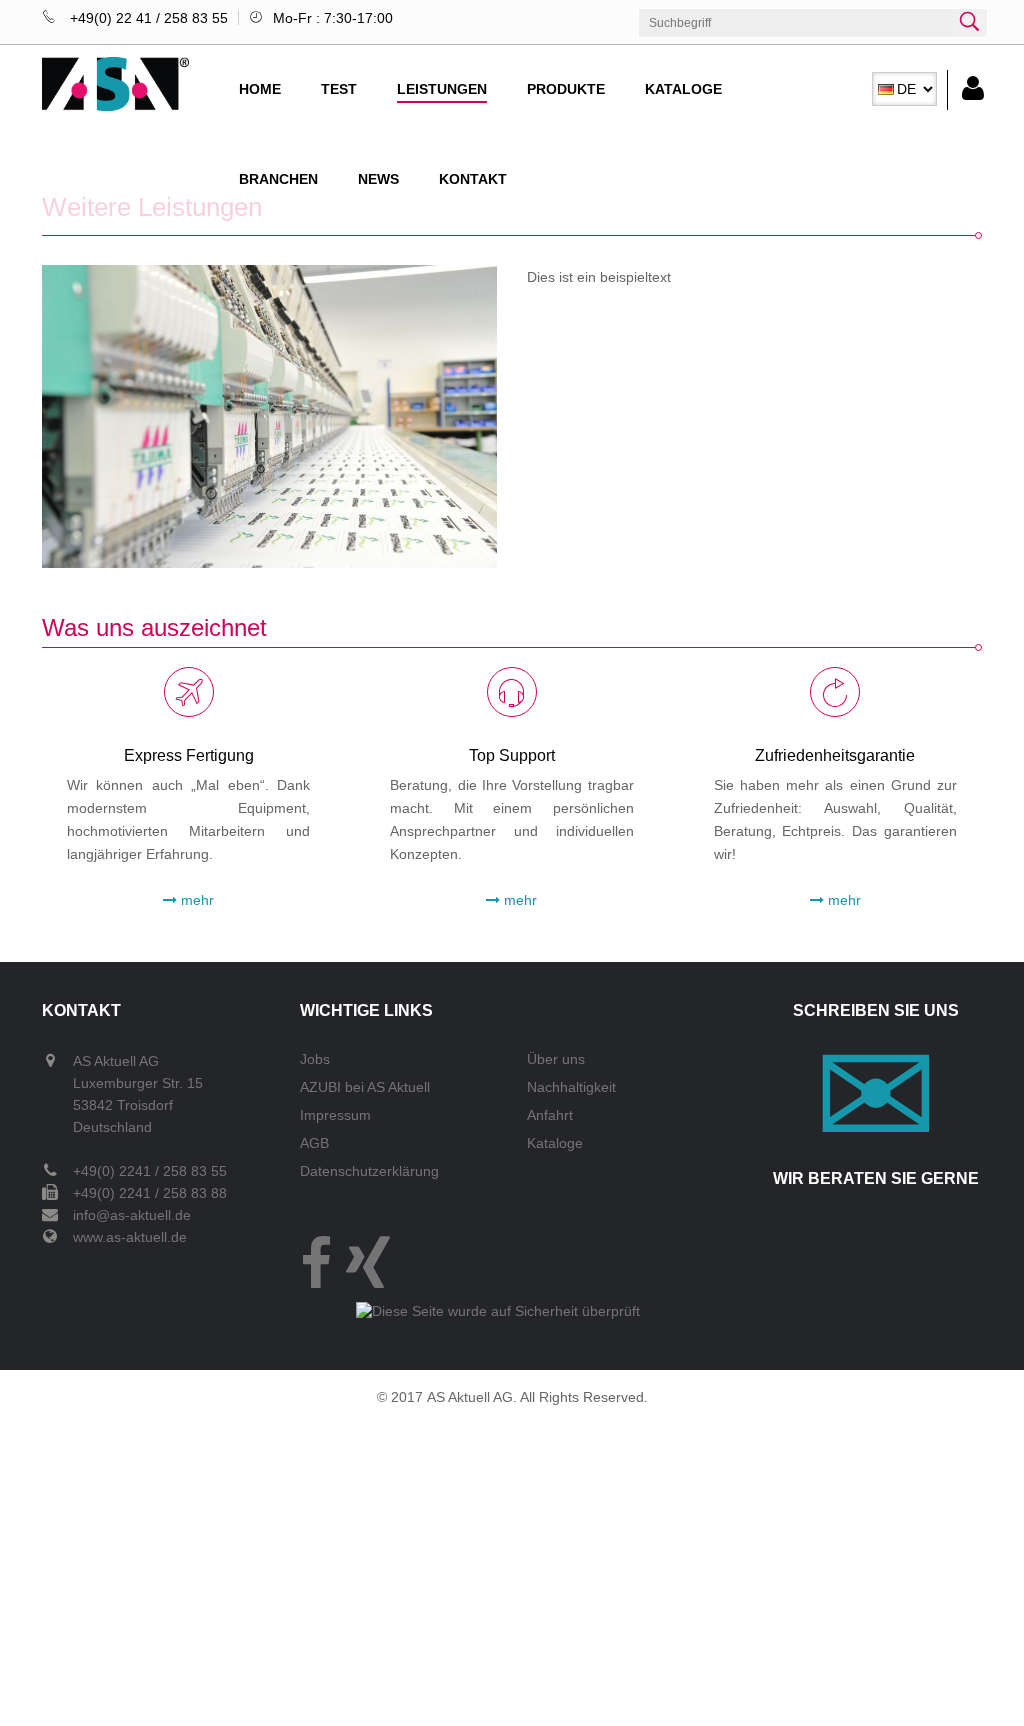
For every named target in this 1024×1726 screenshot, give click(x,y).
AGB (314, 1143)
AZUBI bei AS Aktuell (365, 1087)
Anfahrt (550, 1115)
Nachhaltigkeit (571, 1087)
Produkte (566, 89)
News (378, 179)
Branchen (278, 179)
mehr (195, 900)
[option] (904, 89)
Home (260, 89)
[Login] (965, 90)
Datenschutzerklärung (369, 1171)
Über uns (556, 1059)
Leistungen (442, 89)
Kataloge (683, 89)
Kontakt (473, 179)
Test (339, 89)
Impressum (335, 1115)
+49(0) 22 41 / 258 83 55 (147, 18)
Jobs (315, 1059)
